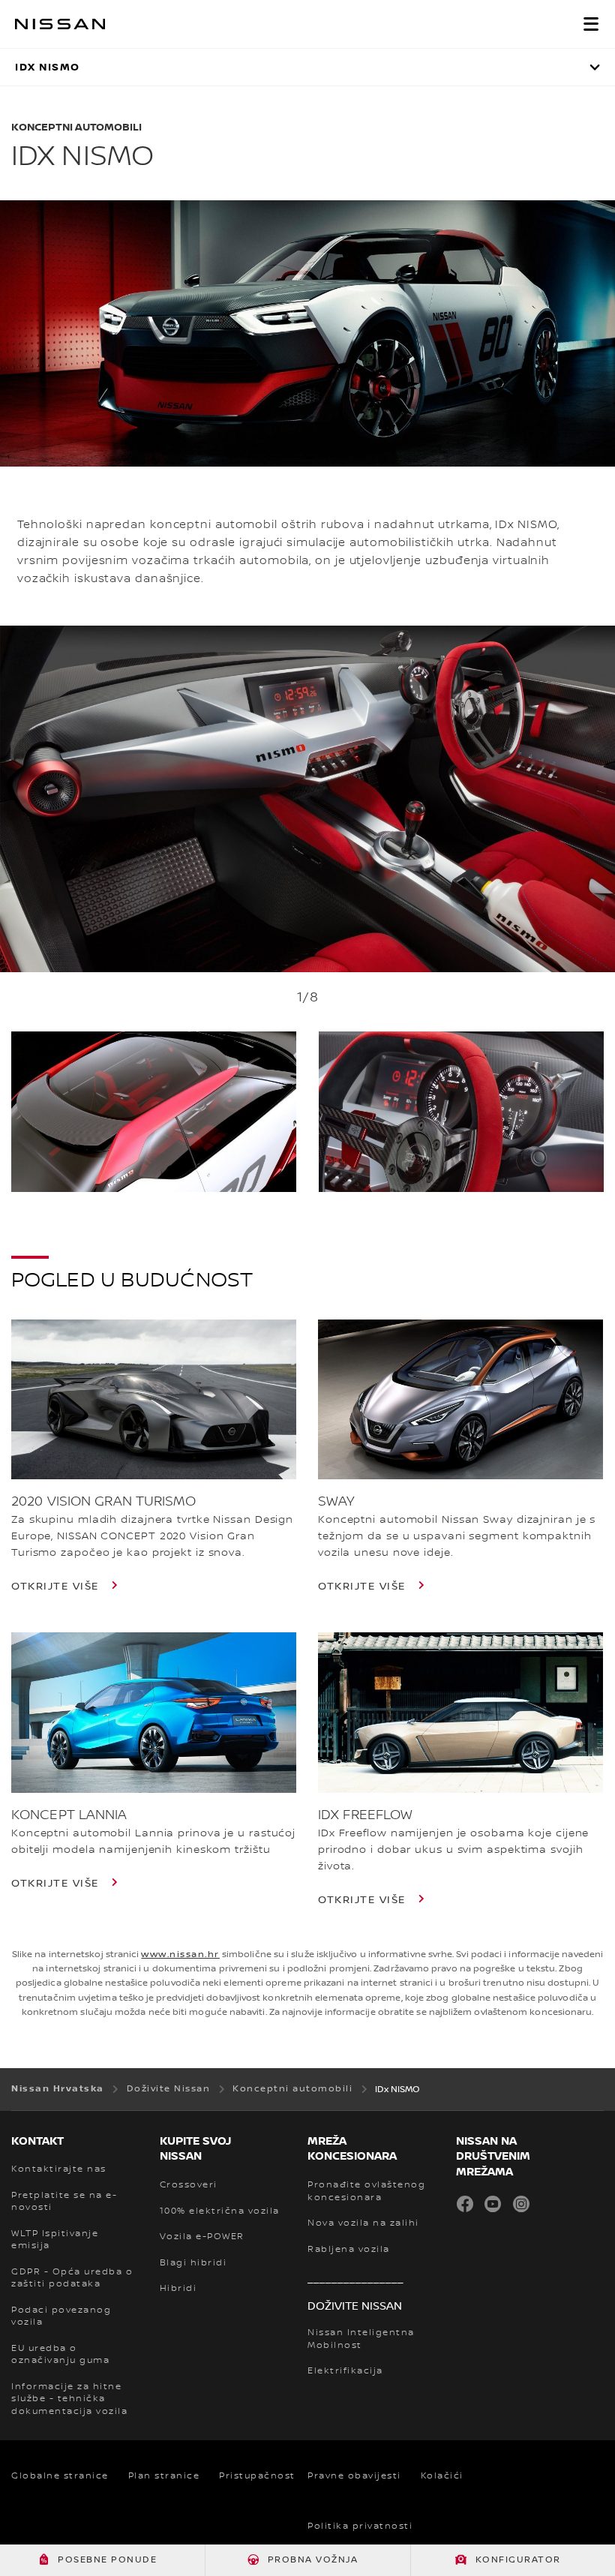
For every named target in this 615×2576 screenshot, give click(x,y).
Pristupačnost (257, 2476)
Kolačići (442, 2476)
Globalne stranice (60, 2476)
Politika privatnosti (360, 2526)
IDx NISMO (48, 67)
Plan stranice (164, 2476)
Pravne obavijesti (354, 2476)
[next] (608, 848)
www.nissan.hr (180, 1955)
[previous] (7, 848)
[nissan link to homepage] (60, 24)
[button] (591, 24)
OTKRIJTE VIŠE (57, 1587)
